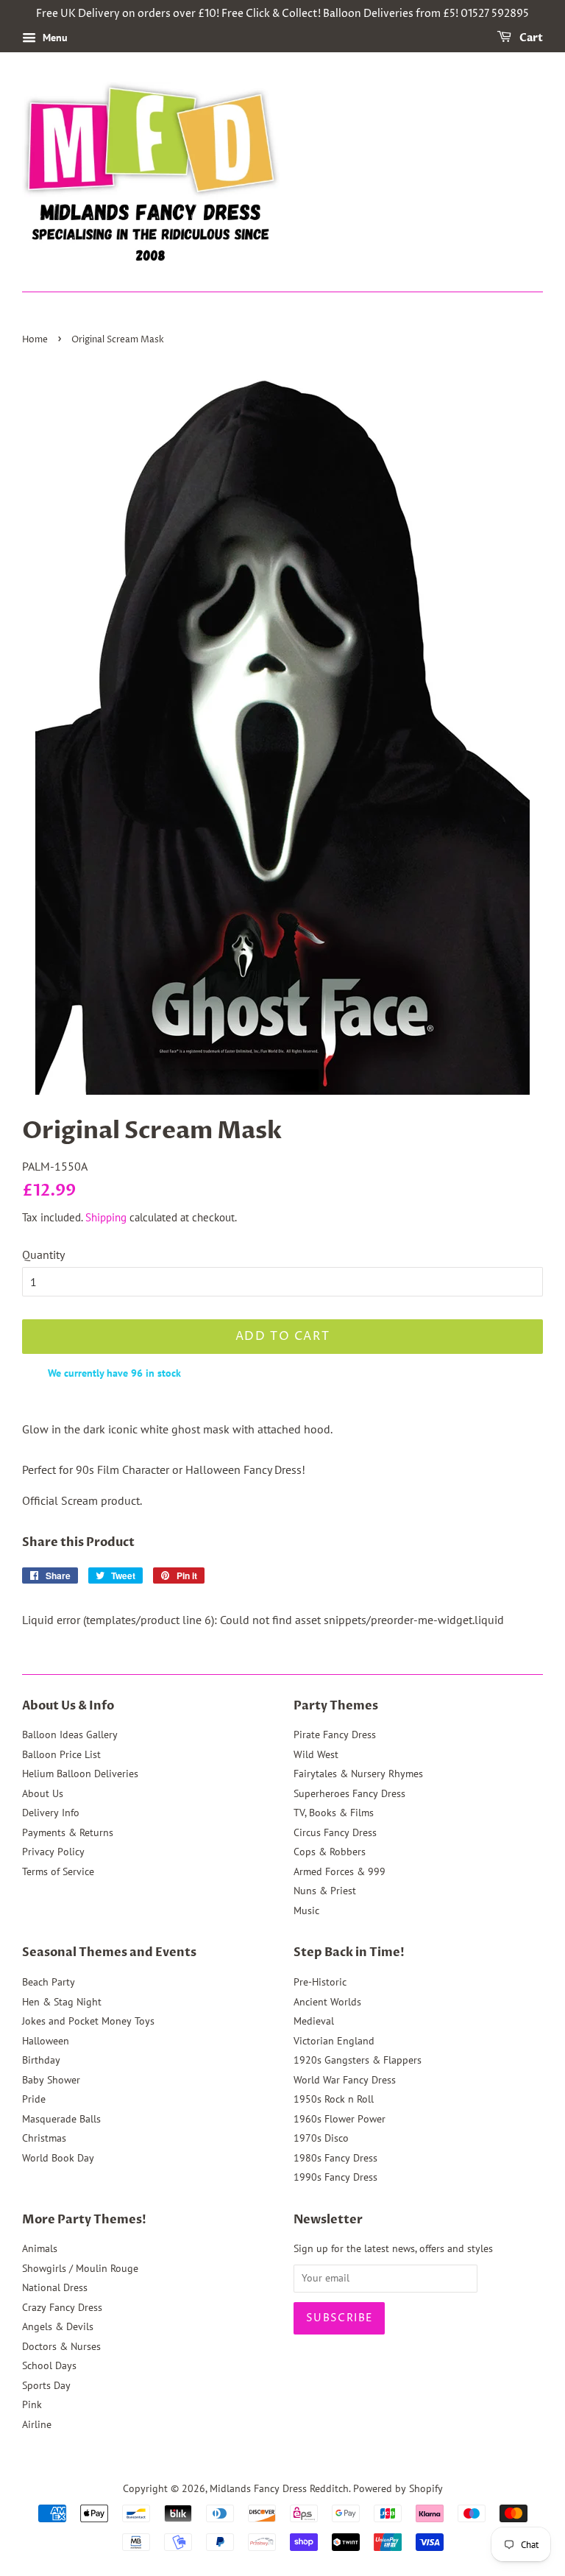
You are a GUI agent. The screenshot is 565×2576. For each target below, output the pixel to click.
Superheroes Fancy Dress (349, 1793)
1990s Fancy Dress (335, 2177)
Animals (40, 2248)
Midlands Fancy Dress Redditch (279, 2488)
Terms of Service (58, 1871)
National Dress (55, 2287)
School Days (49, 2365)
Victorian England (334, 2041)
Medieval (314, 2021)
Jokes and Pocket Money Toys (88, 2021)
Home (35, 340)
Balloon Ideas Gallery (70, 1735)
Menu (54, 38)
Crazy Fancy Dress (62, 2307)
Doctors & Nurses (61, 2346)
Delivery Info (51, 1813)
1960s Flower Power (340, 2119)
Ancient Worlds (327, 2002)
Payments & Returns (68, 1832)
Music (306, 1910)
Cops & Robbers (330, 1852)
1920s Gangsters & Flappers (358, 2060)
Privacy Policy (53, 1852)
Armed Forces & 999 (340, 1871)
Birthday (41, 2060)
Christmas (44, 2138)
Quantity (43, 1255)
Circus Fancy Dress (335, 1832)
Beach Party (49, 1982)
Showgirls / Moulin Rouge (80, 2268)
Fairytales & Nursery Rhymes (358, 1774)
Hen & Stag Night (62, 2002)
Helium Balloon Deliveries (80, 1774)
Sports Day (46, 2385)
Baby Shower (51, 2080)
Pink (32, 2404)
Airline (37, 2424)
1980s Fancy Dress (335, 2158)
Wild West (316, 1754)
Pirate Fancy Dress (335, 1735)
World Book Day (58, 2158)
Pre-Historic (320, 1982)
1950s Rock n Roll (334, 2099)
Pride (34, 2099)
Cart (530, 38)
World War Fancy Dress (345, 2080)
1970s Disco (321, 2138)
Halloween (46, 2041)
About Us (43, 1793)
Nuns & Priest (325, 1891)
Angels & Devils (58, 2326)
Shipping (106, 1217)
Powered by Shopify (398, 2488)
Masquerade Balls (61, 2119)
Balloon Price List (61, 1754)
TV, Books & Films (334, 1813)
